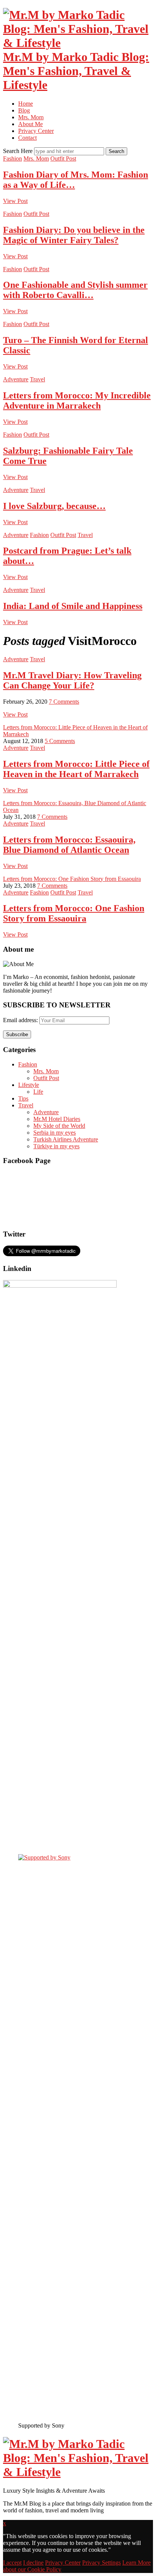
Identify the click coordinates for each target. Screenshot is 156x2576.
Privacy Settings (101, 2563)
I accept (12, 2563)
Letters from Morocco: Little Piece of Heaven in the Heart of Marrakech (76, 769)
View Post (15, 201)
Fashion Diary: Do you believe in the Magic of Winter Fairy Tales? (74, 235)
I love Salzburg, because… (54, 506)
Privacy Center (36, 131)
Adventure (16, 379)
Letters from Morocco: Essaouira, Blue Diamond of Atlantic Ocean (69, 845)
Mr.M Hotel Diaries (57, 1119)
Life (38, 1092)
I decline (33, 2563)
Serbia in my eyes (55, 1133)
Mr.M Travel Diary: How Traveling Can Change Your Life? (72, 680)
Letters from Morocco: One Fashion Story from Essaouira (72, 879)
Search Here (19, 151)
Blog (24, 110)
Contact (27, 138)
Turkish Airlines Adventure (66, 1139)
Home (26, 104)
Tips (23, 1098)
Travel (37, 379)
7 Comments (64, 702)
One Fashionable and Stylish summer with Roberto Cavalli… (75, 290)
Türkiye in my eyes (56, 1146)
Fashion (12, 158)
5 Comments (60, 741)
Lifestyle (29, 1085)
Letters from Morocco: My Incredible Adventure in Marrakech (77, 400)
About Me (30, 124)
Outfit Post (63, 158)
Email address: (21, 1020)
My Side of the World (59, 1126)
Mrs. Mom (31, 117)
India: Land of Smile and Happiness (73, 606)
